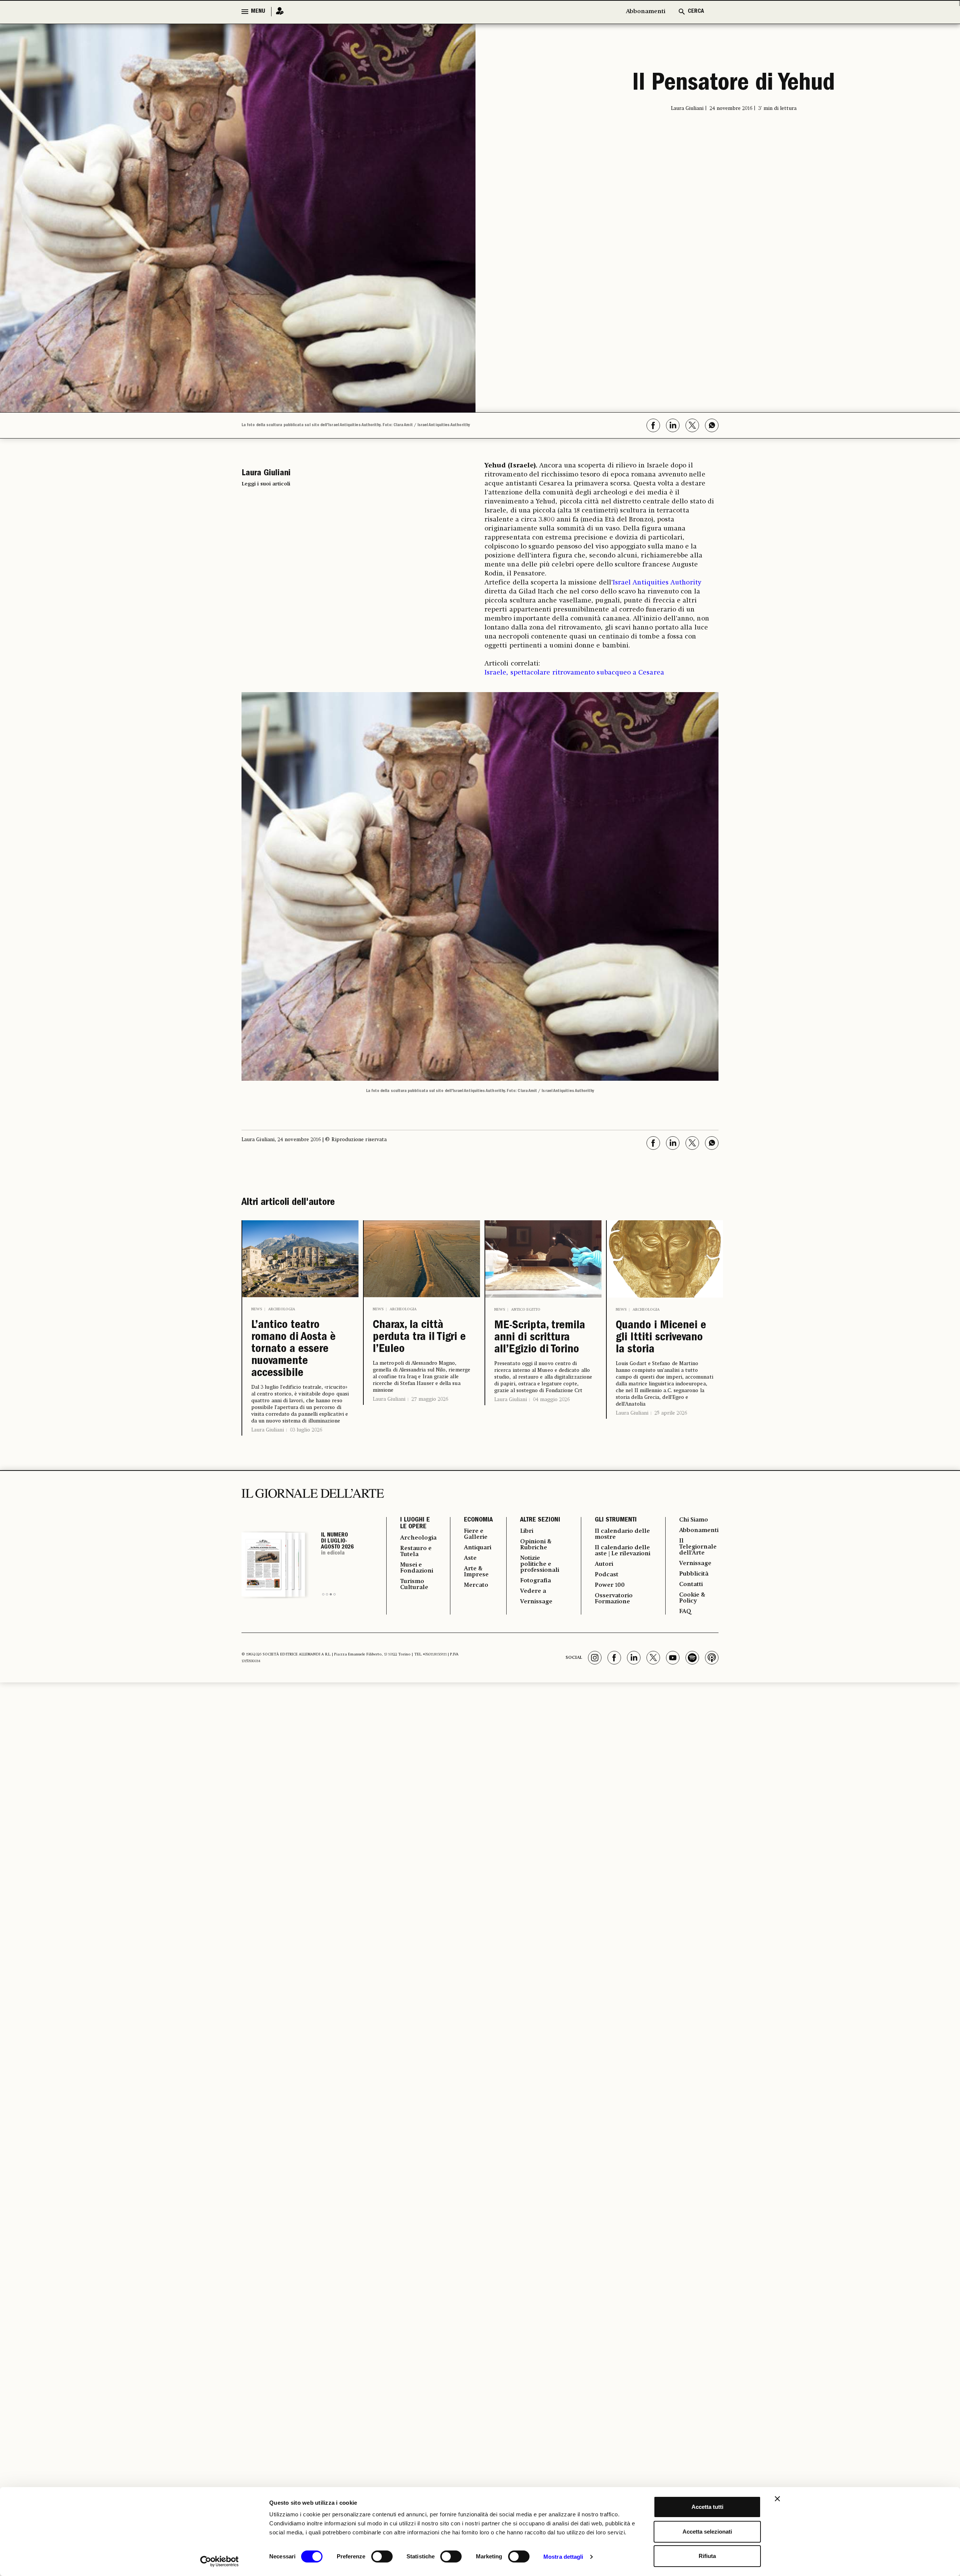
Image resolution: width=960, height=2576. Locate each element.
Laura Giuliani (268, 1430)
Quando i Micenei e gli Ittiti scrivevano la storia (661, 1338)
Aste (470, 1558)
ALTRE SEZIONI (540, 1520)
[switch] (382, 2556)
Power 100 (610, 1585)
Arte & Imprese (476, 1572)
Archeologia (282, 1309)
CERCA (696, 12)
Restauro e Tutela (416, 1552)
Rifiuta (707, 2556)
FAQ (685, 1612)
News (257, 1309)
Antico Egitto (526, 1310)
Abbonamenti (646, 12)
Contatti (691, 1585)
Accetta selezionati (707, 2532)
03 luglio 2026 (306, 1430)
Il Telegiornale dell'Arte (698, 1547)
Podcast (607, 1575)
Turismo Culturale (414, 1585)
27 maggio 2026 (430, 1399)
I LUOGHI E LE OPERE (415, 1524)
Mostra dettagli (563, 2557)
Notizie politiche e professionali (540, 1564)
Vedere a (533, 1591)
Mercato (476, 1585)
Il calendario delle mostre (622, 1534)
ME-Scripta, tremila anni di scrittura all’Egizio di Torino (540, 1338)
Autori (604, 1564)
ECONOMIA (478, 1520)
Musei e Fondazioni (417, 1568)
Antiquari (478, 1548)
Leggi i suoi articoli (266, 484)
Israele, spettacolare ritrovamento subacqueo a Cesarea (574, 673)
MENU (258, 12)
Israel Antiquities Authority (657, 583)
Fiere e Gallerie (476, 1534)
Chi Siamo (694, 1520)
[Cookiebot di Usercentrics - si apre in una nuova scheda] (220, 2561)
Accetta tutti (707, 2507)
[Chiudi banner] (777, 2499)
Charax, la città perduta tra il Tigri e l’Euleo (419, 1338)
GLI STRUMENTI (616, 1520)
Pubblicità (694, 1574)
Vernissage (536, 1602)
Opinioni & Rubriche (536, 1545)
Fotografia (535, 1581)
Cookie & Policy (692, 1598)
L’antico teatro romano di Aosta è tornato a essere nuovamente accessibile (293, 1350)
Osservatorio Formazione (614, 1599)
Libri (527, 1531)
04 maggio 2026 (551, 1400)
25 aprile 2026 (671, 1413)
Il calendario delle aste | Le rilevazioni (622, 1551)
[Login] (277, 11)
